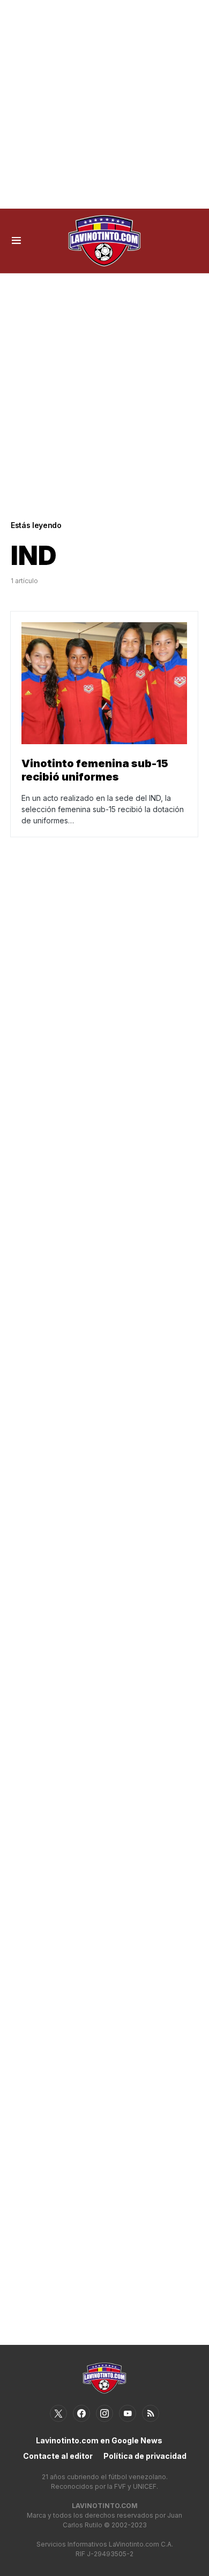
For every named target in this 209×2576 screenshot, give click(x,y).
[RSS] (151, 2413)
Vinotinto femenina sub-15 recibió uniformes (95, 770)
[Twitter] (58, 2413)
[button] (16, 241)
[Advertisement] (104, 104)
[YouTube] (128, 2413)
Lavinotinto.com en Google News (99, 2440)
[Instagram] (104, 2413)
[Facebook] (81, 2413)
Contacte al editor (58, 2456)
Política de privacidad (145, 2456)
